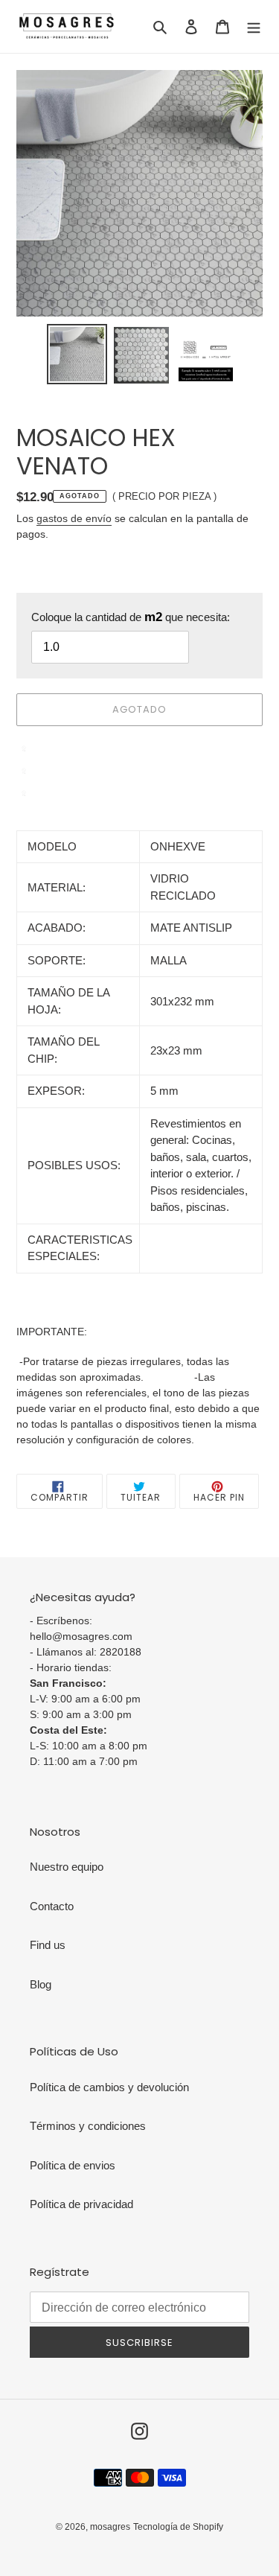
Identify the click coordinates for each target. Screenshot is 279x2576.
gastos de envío (74, 518)
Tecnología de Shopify (178, 2527)
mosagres (110, 2527)
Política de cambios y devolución (109, 2087)
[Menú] (254, 26)
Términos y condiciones (88, 2126)
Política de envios (73, 2165)
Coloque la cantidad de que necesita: (131, 617)
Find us (48, 1945)
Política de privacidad (81, 2204)
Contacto (52, 1906)
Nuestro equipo (67, 1867)
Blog (41, 1984)
